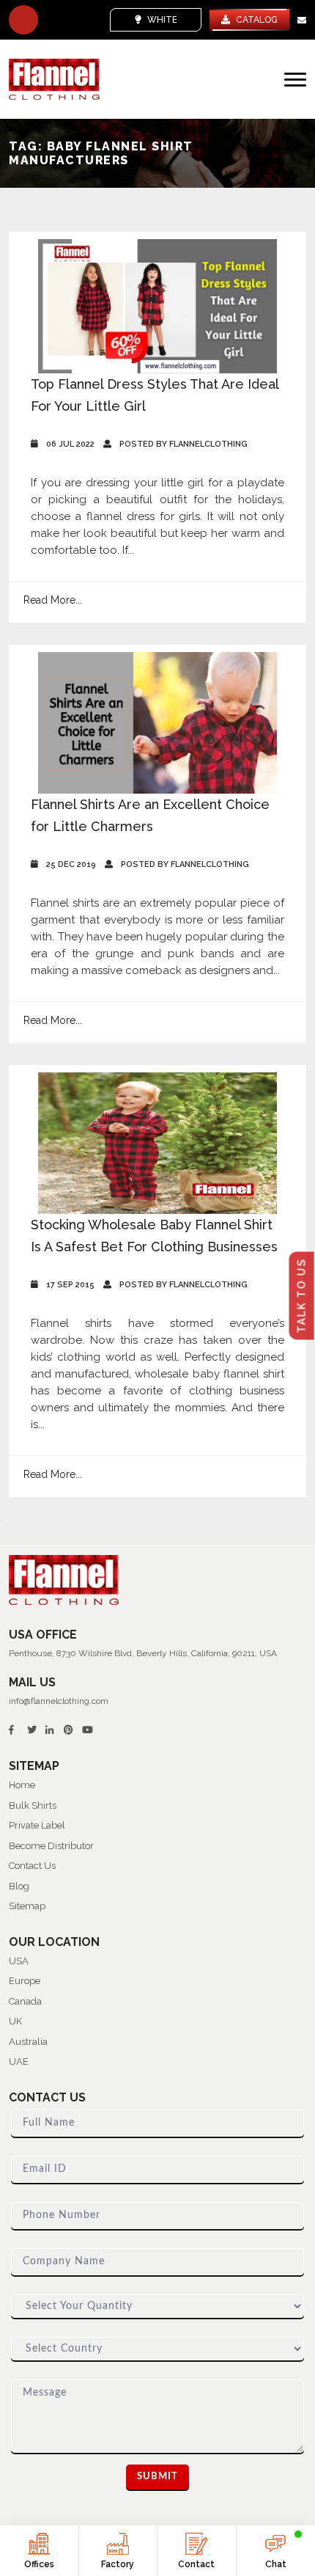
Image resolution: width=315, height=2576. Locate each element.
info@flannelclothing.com (59, 1701)
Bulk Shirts (33, 1805)
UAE (19, 2061)
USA (19, 1961)
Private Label (37, 1825)
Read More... (53, 600)
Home (22, 1785)
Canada (25, 2001)
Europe (25, 1981)
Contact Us (32, 1866)
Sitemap (27, 1906)
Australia (28, 2042)
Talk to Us (302, 1296)
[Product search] (23, 20)
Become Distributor (51, 1846)
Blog (19, 1886)
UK (15, 2021)
